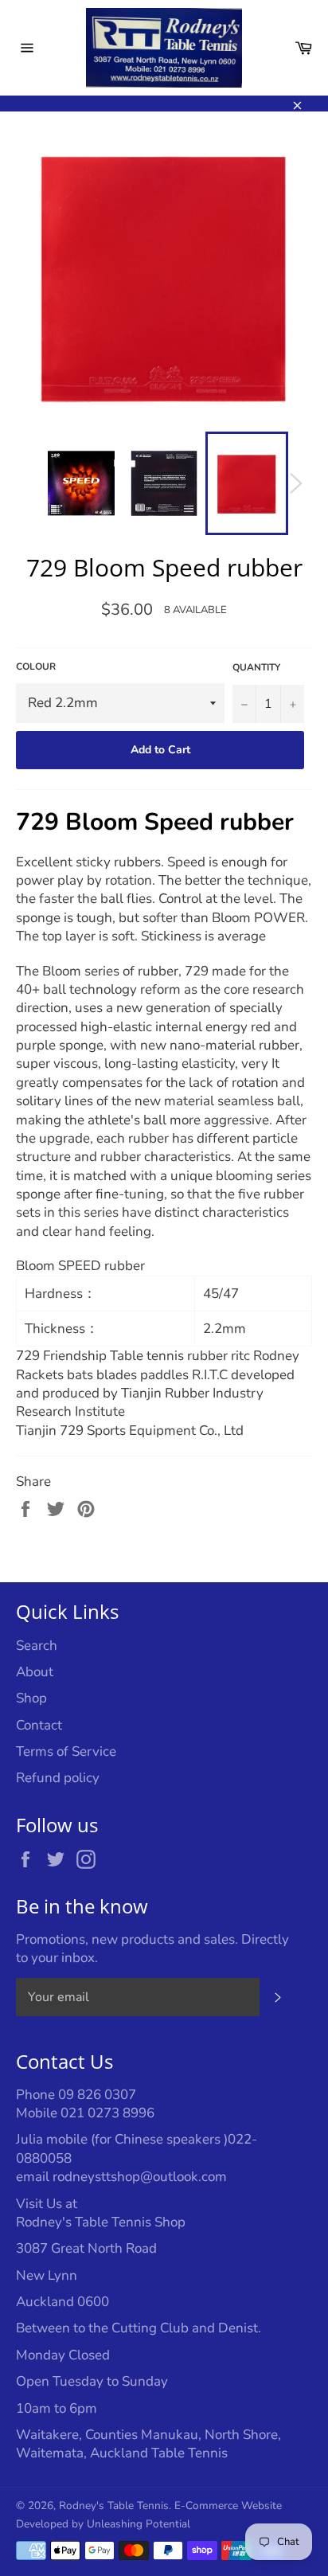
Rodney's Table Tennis (114, 2506)
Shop (31, 1698)
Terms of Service (66, 1751)
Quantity (256, 667)
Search (37, 1646)
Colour (36, 666)
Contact (39, 1725)
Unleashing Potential (139, 2524)
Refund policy (58, 1778)
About (35, 1672)
